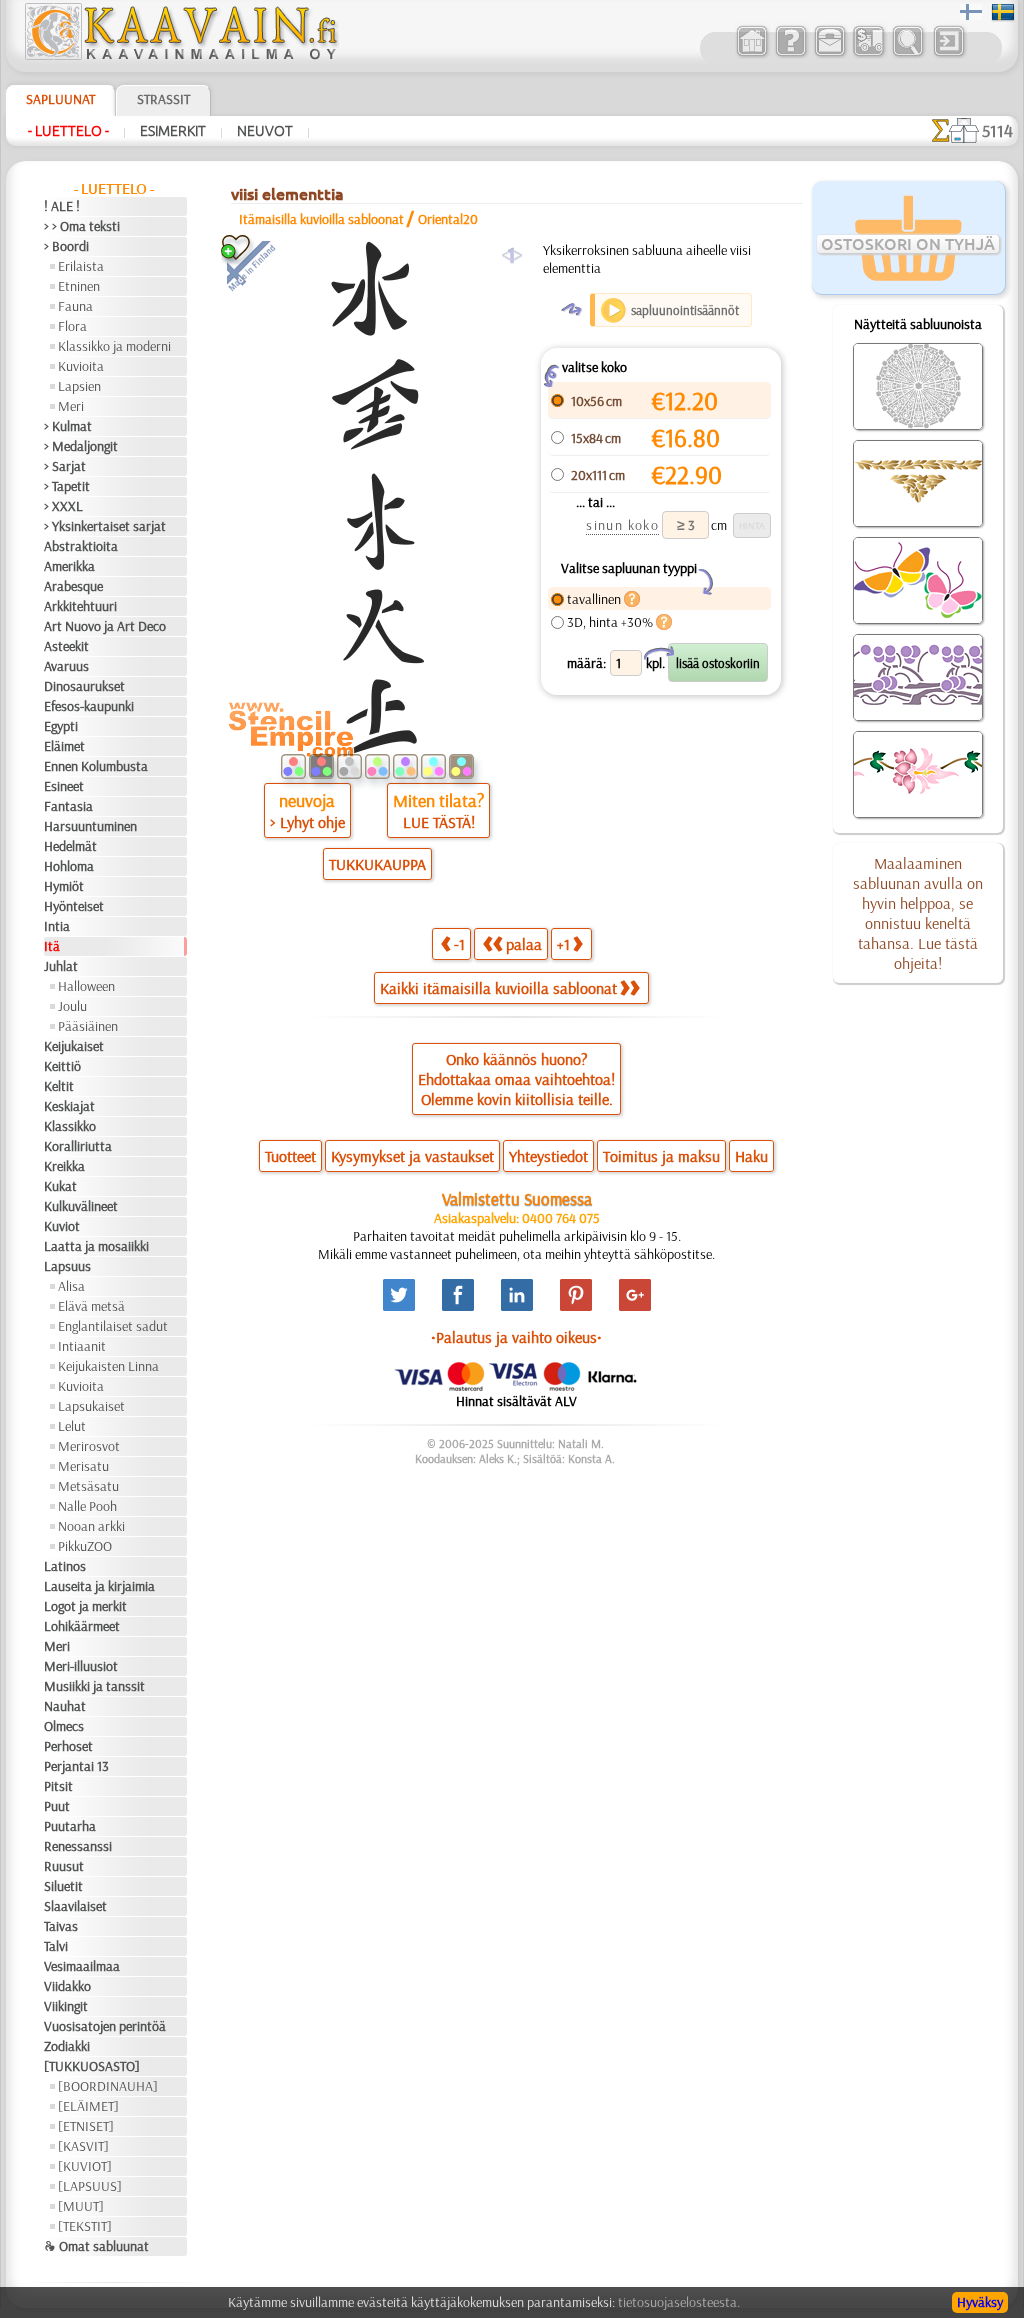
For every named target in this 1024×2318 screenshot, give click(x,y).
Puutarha (70, 1826)
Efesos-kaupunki (89, 706)
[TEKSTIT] (85, 2226)
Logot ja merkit (85, 1606)
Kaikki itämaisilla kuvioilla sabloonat (498, 988)
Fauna (75, 306)
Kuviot (62, 1226)
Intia (57, 926)
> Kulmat (68, 426)
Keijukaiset (74, 1046)
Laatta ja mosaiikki (96, 1246)
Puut (57, 1806)
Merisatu (83, 1466)
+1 (563, 944)
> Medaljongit (81, 446)
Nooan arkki (91, 1526)
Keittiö (62, 1066)
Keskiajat (69, 1106)
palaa (524, 944)
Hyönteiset (74, 906)
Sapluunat (60, 99)
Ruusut (64, 1866)
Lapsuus (67, 1266)
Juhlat (61, 966)
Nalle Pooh (87, 1506)
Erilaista (81, 266)
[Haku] (907, 54)
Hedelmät (70, 846)
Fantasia (68, 806)
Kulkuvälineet (81, 1206)
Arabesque (73, 586)
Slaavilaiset (75, 1906)
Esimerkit (173, 131)
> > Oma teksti (82, 226)
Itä (52, 946)
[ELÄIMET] (88, 2106)
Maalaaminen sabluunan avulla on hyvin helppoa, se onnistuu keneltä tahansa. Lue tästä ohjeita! (918, 913)
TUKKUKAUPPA (377, 864)
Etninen (79, 286)
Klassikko (70, 1126)
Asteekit (66, 646)
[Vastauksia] (790, 54)
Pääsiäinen (88, 1026)
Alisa (71, 1286)
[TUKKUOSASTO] (92, 2066)
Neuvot (265, 131)
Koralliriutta (78, 1146)
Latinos (65, 1566)
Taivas (61, 1926)
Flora (72, 326)
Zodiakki (67, 2046)
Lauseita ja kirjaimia (99, 1586)
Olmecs (64, 1726)
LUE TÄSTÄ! (439, 822)
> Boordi (66, 246)
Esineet (64, 786)
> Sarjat (65, 466)
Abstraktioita (81, 546)
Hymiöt (64, 886)
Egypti (61, 726)
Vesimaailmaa (82, 1966)
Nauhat (65, 1706)
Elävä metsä (91, 1306)
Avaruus (66, 666)
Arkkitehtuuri (80, 606)
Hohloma (69, 866)
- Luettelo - (68, 131)
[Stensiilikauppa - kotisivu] (180, 55)
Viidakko (67, 1986)
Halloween (86, 986)
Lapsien (79, 386)
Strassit (163, 99)
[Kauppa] (751, 54)
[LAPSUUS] (90, 2186)
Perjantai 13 (76, 1766)
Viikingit (66, 2006)
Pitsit (58, 1786)
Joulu (72, 1006)
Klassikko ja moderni (114, 346)
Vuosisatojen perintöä (105, 2026)
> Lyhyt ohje (307, 822)
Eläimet (64, 746)
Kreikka (64, 1166)
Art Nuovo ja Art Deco (105, 626)
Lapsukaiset (91, 1406)
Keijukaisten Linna (108, 1366)
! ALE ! (62, 206)
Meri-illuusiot (81, 1666)
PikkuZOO (85, 1546)
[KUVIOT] (85, 2166)
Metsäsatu (88, 1486)
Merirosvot (89, 1446)
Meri (71, 406)
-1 (459, 944)
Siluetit (63, 1886)
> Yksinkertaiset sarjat (105, 526)
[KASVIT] (83, 2146)
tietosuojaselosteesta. (679, 2302)
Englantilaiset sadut (113, 1326)
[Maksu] (868, 54)
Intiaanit (82, 1346)
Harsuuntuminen (90, 826)
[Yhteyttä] (829, 54)
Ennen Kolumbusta (96, 766)
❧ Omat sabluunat (96, 2246)
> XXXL (63, 506)
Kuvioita (81, 366)
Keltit (59, 1086)
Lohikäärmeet (82, 1626)
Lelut (72, 1426)
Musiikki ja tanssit (94, 1686)
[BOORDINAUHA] (108, 2086)
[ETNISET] (86, 2126)
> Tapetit (67, 486)
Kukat (60, 1186)
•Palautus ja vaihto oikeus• (516, 1337)
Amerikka (69, 566)
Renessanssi (78, 1846)
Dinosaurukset (84, 686)
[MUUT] (81, 2206)
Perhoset (68, 1746)
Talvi (56, 1946)
